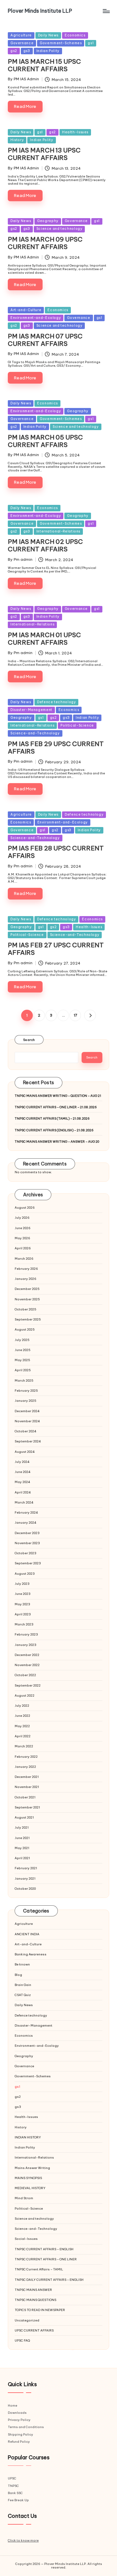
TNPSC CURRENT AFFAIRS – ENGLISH (44, 2249)
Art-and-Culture (26, 310)
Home (13, 2405)
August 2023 (25, 1574)
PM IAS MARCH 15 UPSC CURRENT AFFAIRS (44, 65)
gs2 (14, 51)
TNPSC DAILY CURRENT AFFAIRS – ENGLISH (49, 2280)
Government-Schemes (61, 43)
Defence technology (56, 702)
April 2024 (23, 1492)
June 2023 (23, 1594)
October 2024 (26, 1431)
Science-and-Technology (35, 733)
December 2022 (27, 1655)
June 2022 (22, 1716)
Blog (18, 1975)
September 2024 (28, 1441)
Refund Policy (19, 2442)
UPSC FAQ (22, 2340)
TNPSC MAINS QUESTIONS (35, 2300)
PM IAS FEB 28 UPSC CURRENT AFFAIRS (56, 852)
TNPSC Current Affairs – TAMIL (39, 2269)
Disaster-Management (31, 710)
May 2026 (22, 1238)
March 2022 (24, 1746)
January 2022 (25, 1767)
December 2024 (27, 1411)
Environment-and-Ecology (36, 318)
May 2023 (22, 1604)
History (17, 140)
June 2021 (22, 1838)
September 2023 (28, 1563)
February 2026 (26, 1269)
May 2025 (22, 1360)
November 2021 (27, 1787)
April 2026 (23, 1248)
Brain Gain (23, 1985)
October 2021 (25, 1797)
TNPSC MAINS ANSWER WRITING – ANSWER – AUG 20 (57, 1142)
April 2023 (23, 1614)
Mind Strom (24, 2198)
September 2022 (28, 1685)
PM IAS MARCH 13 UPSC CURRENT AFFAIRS (44, 154)
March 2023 (24, 1624)
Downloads (17, 2413)
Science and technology (59, 229)
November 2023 (27, 1543)
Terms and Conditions (26, 2427)
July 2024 (22, 1462)
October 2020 (25, 1889)
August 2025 (25, 1329)
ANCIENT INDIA (27, 1934)
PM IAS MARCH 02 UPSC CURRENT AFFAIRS (45, 545)
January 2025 (26, 1401)
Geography (48, 221)
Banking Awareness (31, 1954)
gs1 (91, 43)
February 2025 (26, 1391)
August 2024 (25, 1452)
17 (75, 1015)
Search (29, 1040)
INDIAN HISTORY (28, 2137)
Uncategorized (27, 2320)
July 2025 (22, 1340)
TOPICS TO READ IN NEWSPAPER (40, 2310)
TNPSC (13, 2486)
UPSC (12, 2478)
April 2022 (23, 1736)
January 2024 (26, 1523)
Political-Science (77, 725)
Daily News (48, 35)
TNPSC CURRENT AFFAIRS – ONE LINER (46, 2259)
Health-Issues (75, 132)
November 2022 (27, 1665)
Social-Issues (26, 2239)
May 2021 (22, 1848)
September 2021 (27, 1807)
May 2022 (22, 1726)
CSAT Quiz (23, 1995)
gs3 (27, 51)
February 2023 (26, 1634)
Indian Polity (48, 51)
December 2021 (27, 1777)
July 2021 (22, 1827)
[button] (90, 1015)
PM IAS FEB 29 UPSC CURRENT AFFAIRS (56, 748)
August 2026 (25, 1208)
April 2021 (22, 1858)
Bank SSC (15, 2493)
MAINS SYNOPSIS (28, 2178)
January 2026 (26, 1279)
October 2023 (26, 1553)
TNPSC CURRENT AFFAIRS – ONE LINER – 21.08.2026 (56, 1107)
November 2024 (27, 1421)
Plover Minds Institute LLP (40, 11)
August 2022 (25, 1695)
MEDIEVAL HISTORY (30, 2188)
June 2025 (23, 1350)
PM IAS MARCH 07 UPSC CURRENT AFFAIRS (45, 340)
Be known (22, 1964)
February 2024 (26, 1512)
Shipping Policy (20, 2434)
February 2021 (26, 1868)
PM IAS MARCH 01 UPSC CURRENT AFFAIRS (44, 639)
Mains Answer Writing (32, 2168)
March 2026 (24, 1259)
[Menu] (106, 11)
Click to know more (23, 2540)
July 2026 (22, 1218)
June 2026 (23, 1228)
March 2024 (24, 1502)
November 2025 (27, 1299)
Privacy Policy (19, 2420)
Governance (22, 43)
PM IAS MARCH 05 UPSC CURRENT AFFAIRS (45, 441)
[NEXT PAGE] (90, 1015)
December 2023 (27, 1533)
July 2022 (22, 1706)
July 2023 (22, 1584)
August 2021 (24, 1817)
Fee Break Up (18, 2500)
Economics (75, 35)
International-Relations (58, 531)
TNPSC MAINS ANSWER (33, 2290)
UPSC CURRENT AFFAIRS (34, 2330)
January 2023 (26, 1645)
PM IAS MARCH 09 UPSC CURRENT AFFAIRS (45, 243)
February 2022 (26, 1757)
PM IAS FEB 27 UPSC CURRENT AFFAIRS (56, 949)
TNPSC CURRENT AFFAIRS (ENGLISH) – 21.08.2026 (54, 1130)
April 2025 (23, 1370)
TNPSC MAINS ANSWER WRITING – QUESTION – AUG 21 (58, 1096)
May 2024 (22, 1482)
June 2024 (23, 1472)
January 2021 (25, 1879)
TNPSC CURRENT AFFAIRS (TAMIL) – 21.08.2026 (52, 1118)
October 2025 (26, 1309)
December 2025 (27, 1289)
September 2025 (28, 1319)
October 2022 (25, 1675)
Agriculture (21, 35)
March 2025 (24, 1380)
